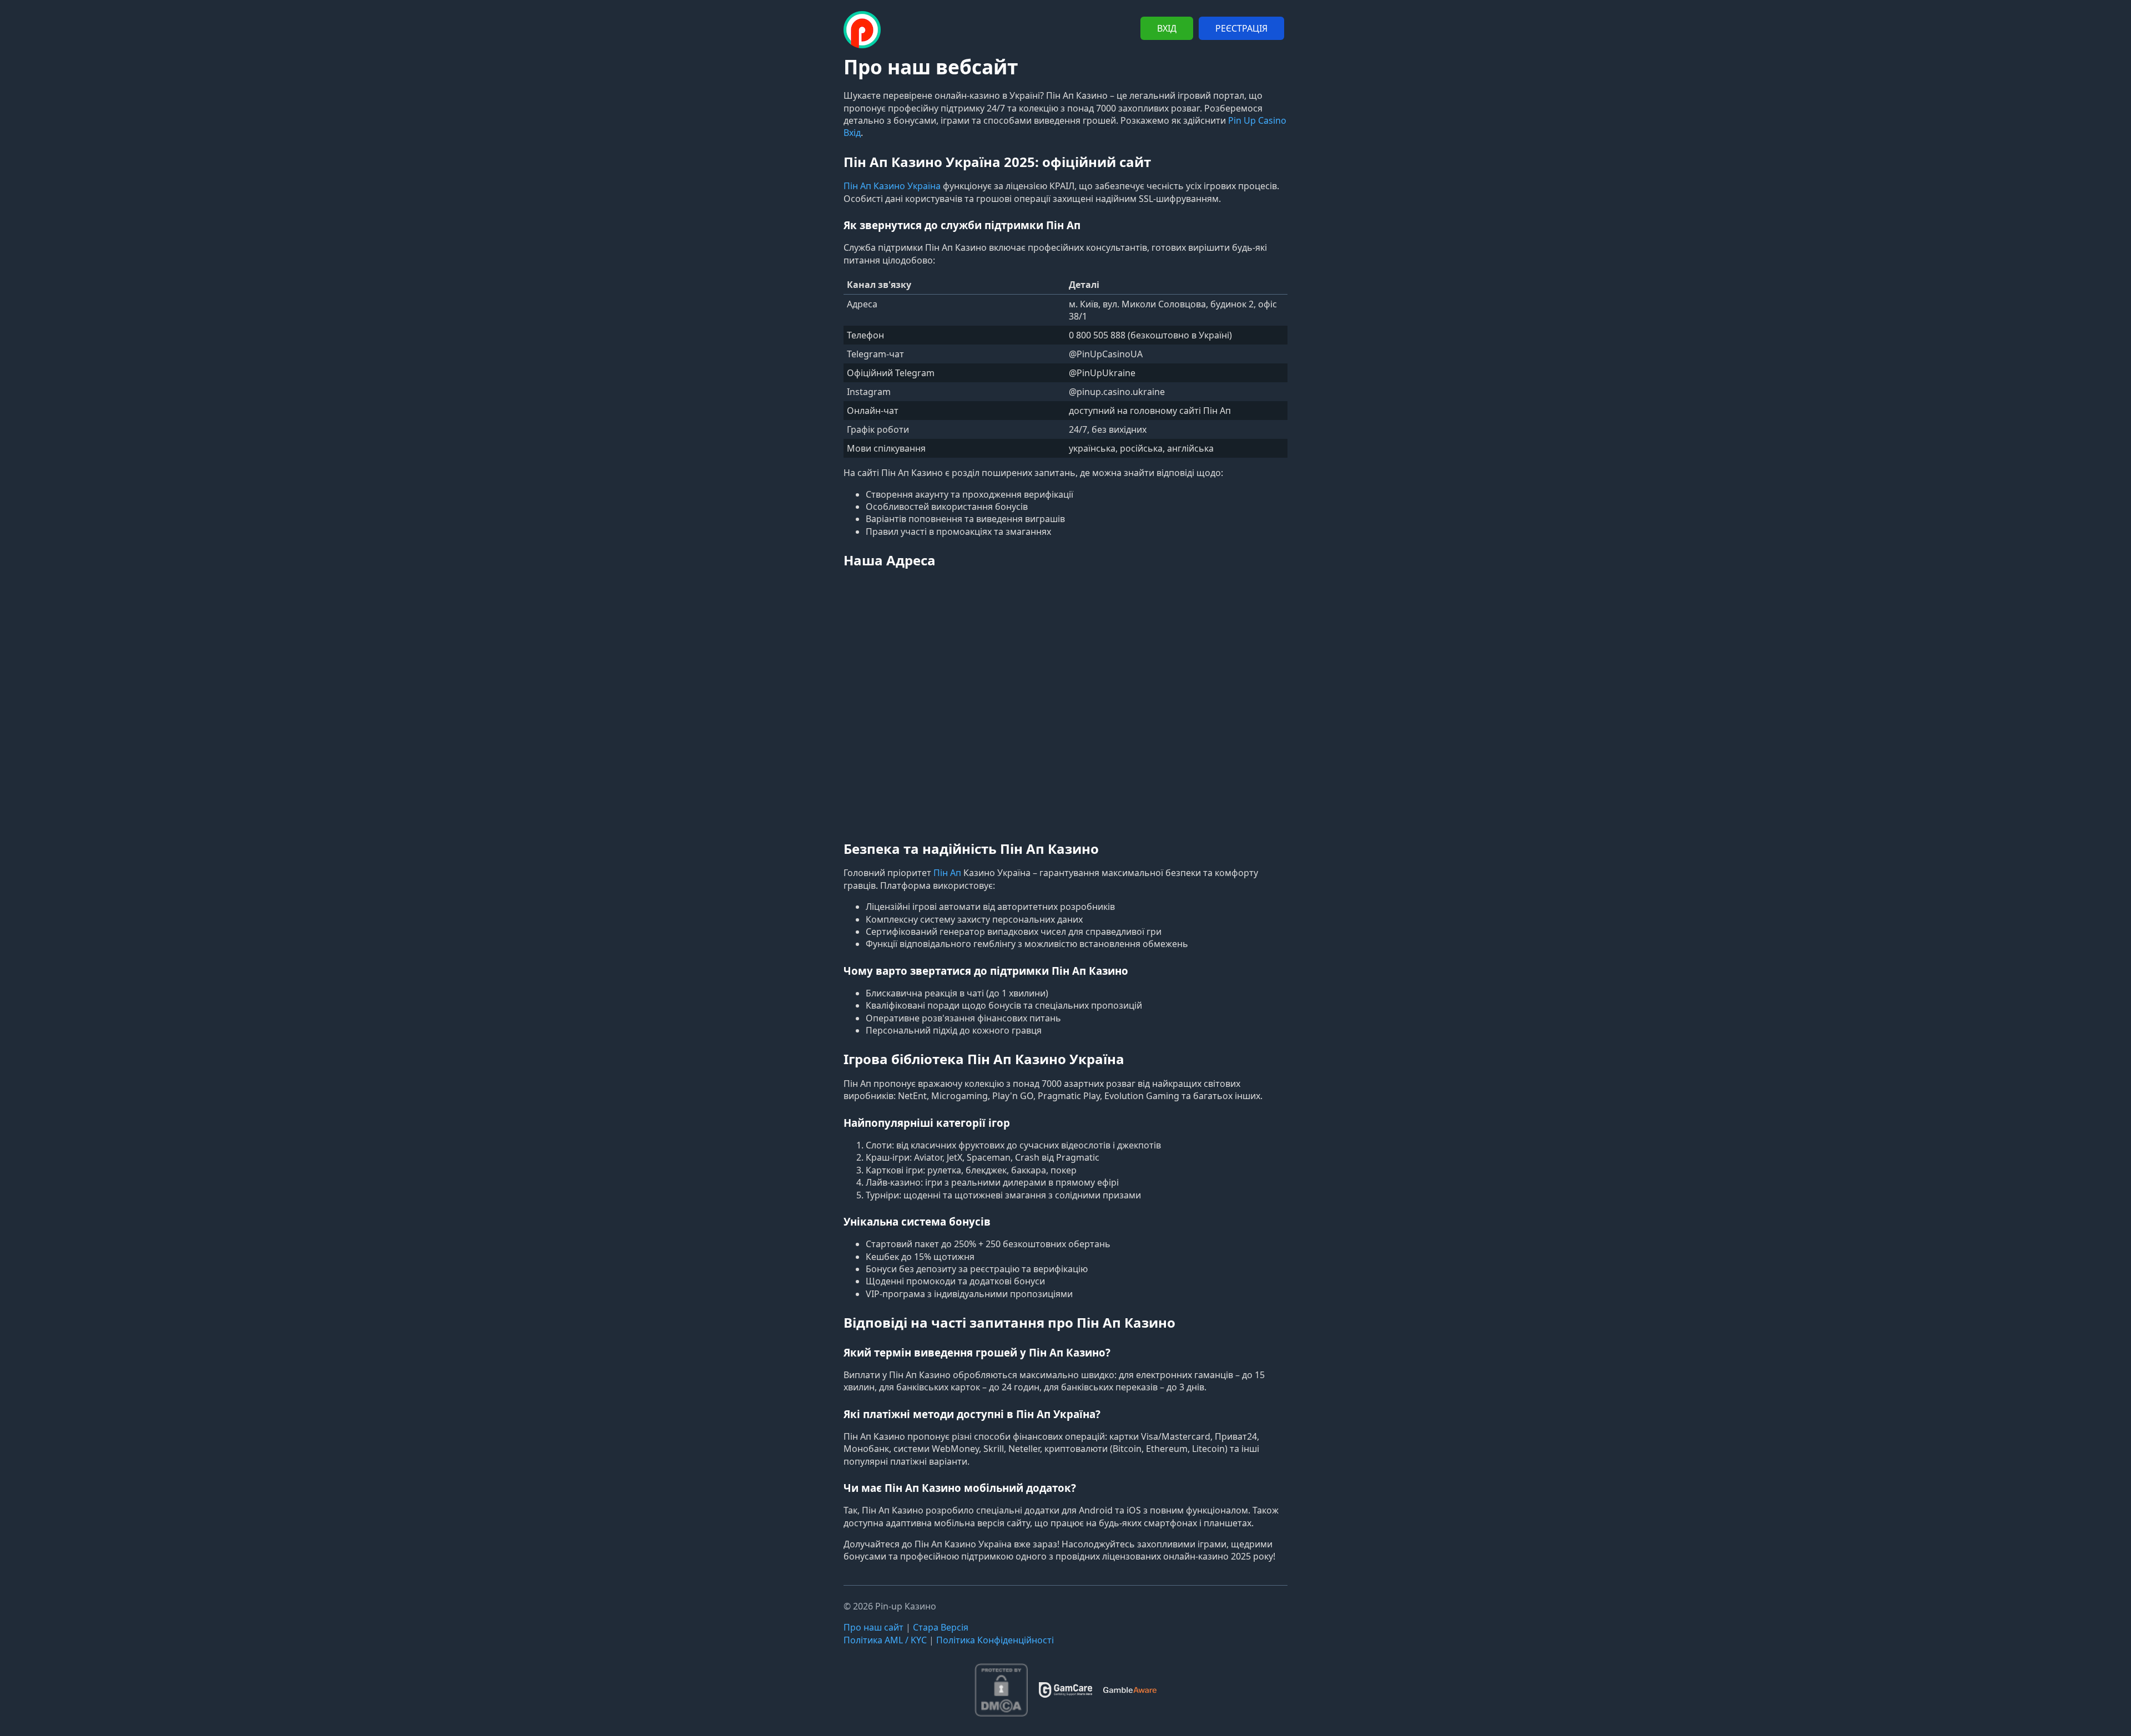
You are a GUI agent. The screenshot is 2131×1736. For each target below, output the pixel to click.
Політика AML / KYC (885, 1640)
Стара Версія (941, 1627)
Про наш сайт (873, 1627)
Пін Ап (947, 873)
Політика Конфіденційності (995, 1640)
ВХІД (1167, 28)
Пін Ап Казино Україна (892, 186)
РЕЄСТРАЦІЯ (1241, 28)
